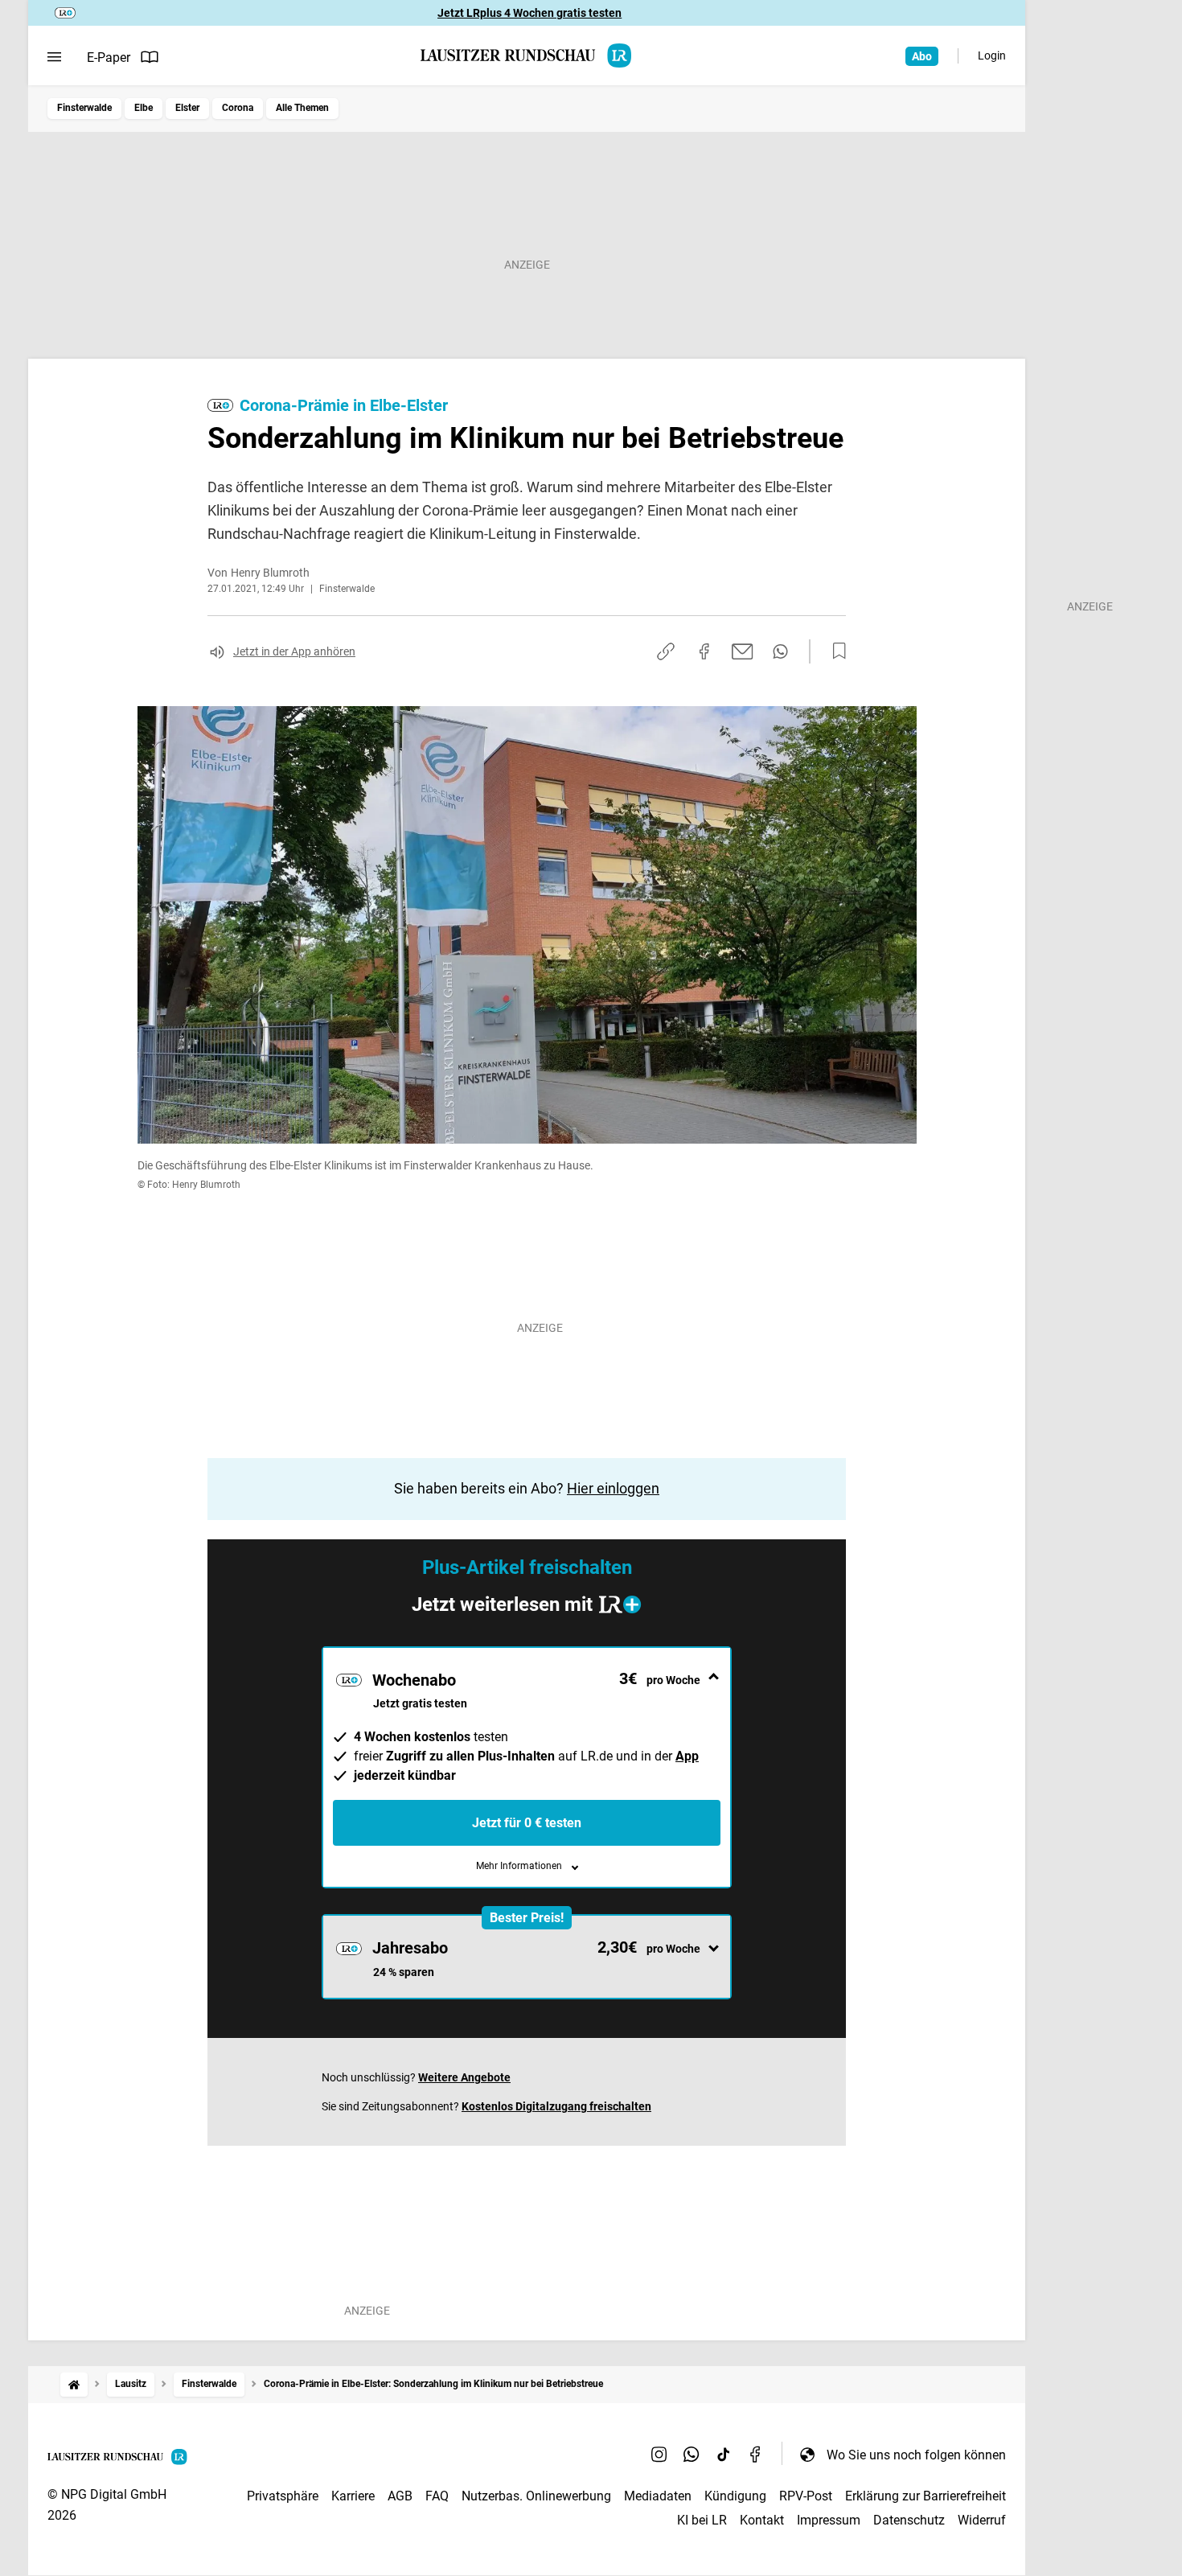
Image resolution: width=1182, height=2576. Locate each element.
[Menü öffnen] (54, 57)
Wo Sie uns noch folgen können (916, 2455)
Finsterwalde (84, 108)
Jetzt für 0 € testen (527, 1823)
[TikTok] (724, 2455)
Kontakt (762, 2520)
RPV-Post (806, 2496)
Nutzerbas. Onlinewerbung (536, 2496)
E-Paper (109, 58)
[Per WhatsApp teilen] (780, 651)
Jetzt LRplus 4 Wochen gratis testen (529, 13)
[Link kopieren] (666, 651)
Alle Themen (302, 108)
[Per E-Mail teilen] (743, 651)
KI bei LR (702, 2520)
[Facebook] (756, 2455)
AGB (400, 2496)
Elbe (144, 108)
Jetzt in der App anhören (294, 651)
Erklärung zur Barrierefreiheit (925, 2496)
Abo (922, 56)
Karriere (353, 2496)
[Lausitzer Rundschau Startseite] (527, 55)
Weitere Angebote (464, 2077)
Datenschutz (909, 2520)
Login (992, 55)
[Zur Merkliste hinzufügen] (835, 651)
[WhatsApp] (692, 2455)
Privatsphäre (283, 2496)
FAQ (437, 2496)
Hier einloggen (613, 1488)
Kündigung (735, 2496)
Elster (187, 108)
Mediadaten (658, 2496)
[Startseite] (74, 2384)
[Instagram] (659, 2455)
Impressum (829, 2520)
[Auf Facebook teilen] (704, 651)
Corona (238, 108)
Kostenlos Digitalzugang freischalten (556, 2106)
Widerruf (982, 2520)
